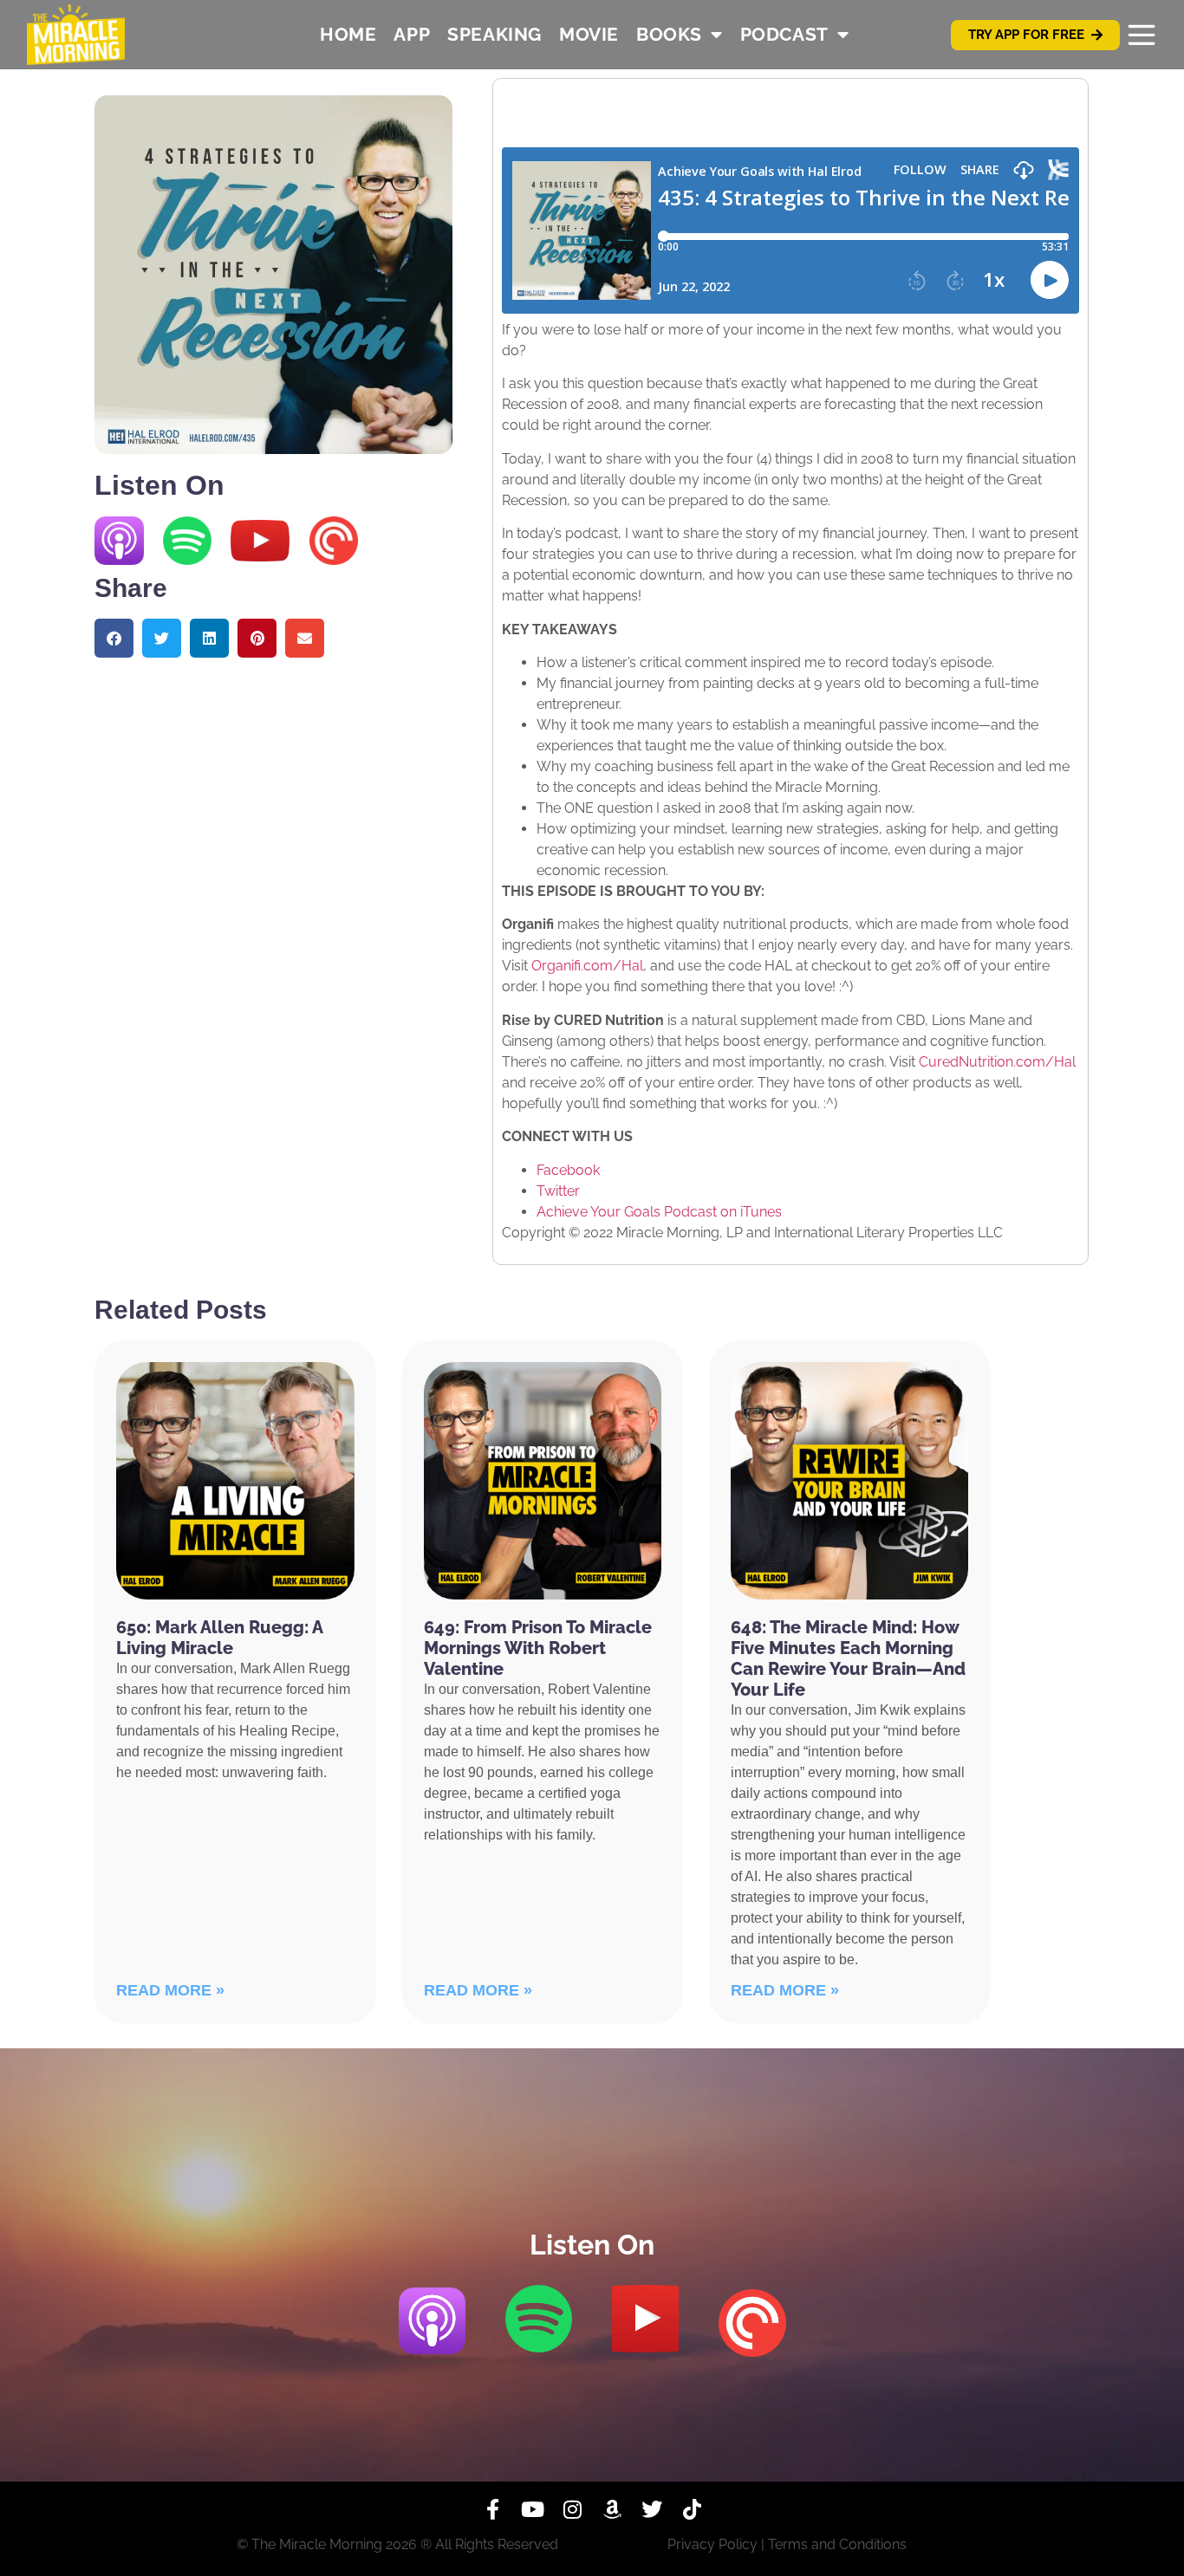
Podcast (784, 34)
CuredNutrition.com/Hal (997, 1062)
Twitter (558, 1191)
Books (669, 34)
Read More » (170, 1990)
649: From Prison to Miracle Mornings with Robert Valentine (538, 1648)
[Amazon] (612, 2509)
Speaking (494, 34)
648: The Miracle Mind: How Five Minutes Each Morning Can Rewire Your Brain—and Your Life (848, 1658)
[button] (114, 638)
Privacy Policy (712, 2544)
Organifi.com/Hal (587, 966)
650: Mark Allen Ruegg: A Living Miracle (219, 1638)
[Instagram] (572, 2509)
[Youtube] (532, 2509)
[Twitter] (652, 2509)
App (412, 34)
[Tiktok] (692, 2509)
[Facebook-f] (492, 2509)
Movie (589, 34)
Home (348, 34)
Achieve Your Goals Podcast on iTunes (659, 1212)
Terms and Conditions (837, 2544)
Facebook (568, 1170)
